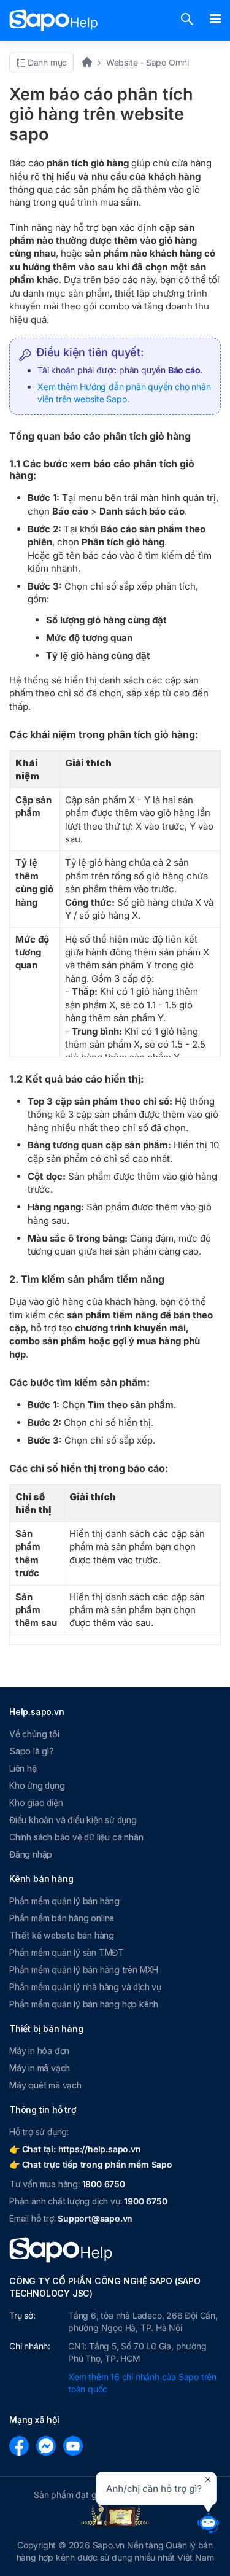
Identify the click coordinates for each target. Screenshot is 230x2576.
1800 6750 (104, 2184)
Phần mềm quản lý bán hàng (64, 1901)
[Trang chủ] (91, 62)
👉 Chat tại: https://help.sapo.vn (75, 2149)
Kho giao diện (36, 1803)
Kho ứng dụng (37, 1785)
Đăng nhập (31, 1854)
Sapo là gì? (32, 1751)
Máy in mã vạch (40, 2068)
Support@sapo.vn (95, 2218)
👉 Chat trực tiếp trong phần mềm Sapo (91, 2164)
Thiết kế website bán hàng (62, 1935)
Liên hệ (23, 1768)
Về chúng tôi (34, 1734)
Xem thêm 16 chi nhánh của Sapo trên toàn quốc (142, 2383)
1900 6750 (145, 2201)
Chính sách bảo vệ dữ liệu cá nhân (76, 1837)
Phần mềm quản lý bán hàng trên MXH (84, 1970)
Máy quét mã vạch (45, 2085)
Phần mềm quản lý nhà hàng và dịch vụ (85, 1987)
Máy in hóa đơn (39, 2051)
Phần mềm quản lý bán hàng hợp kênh (84, 2004)
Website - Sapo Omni (148, 62)
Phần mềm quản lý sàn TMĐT (67, 1952)
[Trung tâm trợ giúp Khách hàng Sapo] (54, 20)
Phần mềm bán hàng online (62, 1918)
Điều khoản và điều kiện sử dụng (73, 1820)
